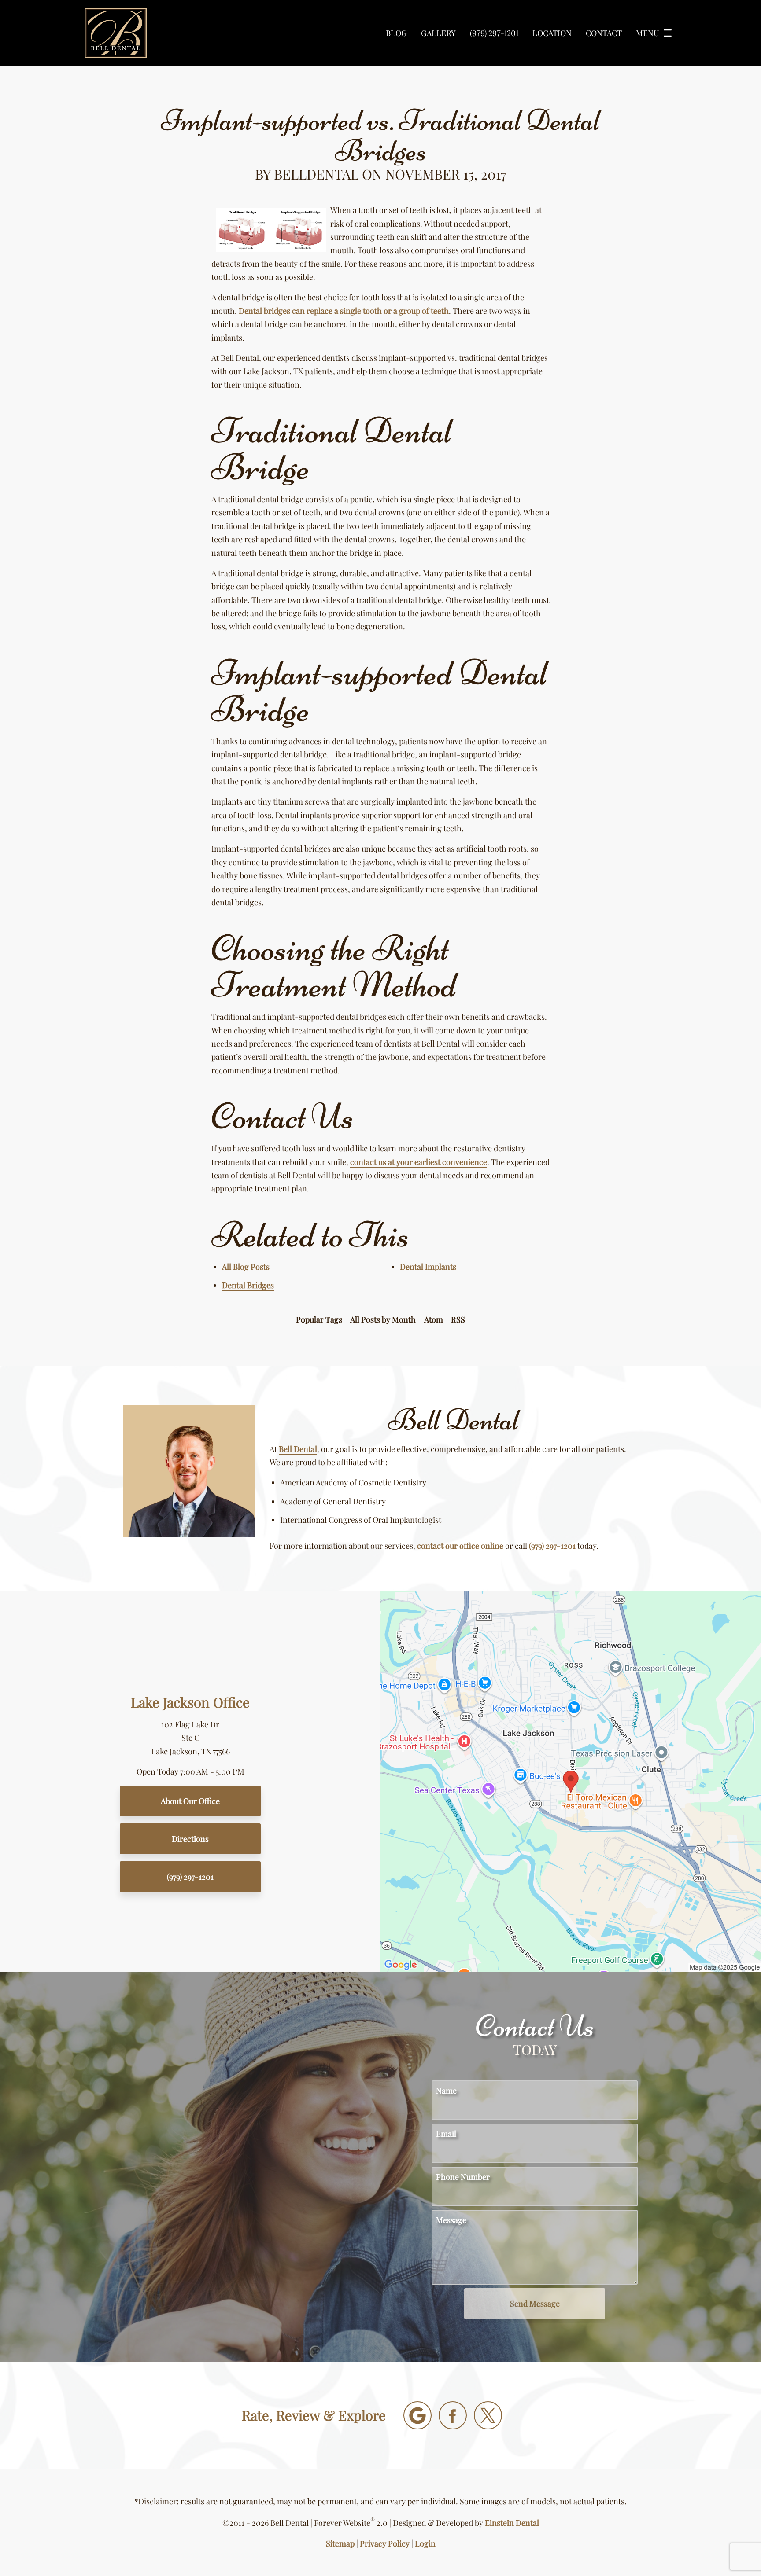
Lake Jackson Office (190, 1702)
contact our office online (460, 1546)
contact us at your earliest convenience (419, 1162)
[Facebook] (453, 2415)
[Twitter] (488, 2415)
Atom (434, 1319)
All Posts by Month (383, 1319)
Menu (647, 33)
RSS (458, 1319)
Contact (604, 33)
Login (425, 2543)
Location (552, 33)
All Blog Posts (246, 1267)
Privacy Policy (385, 2543)
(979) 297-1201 (552, 1546)
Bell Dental (298, 1449)
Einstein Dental (512, 2523)
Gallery (438, 33)
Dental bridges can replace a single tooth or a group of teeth (344, 311)
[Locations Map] (571, 1781)
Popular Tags (319, 1319)
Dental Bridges (248, 1285)
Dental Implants (428, 1267)
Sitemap (340, 2543)
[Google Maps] (417, 2415)
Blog (396, 33)
